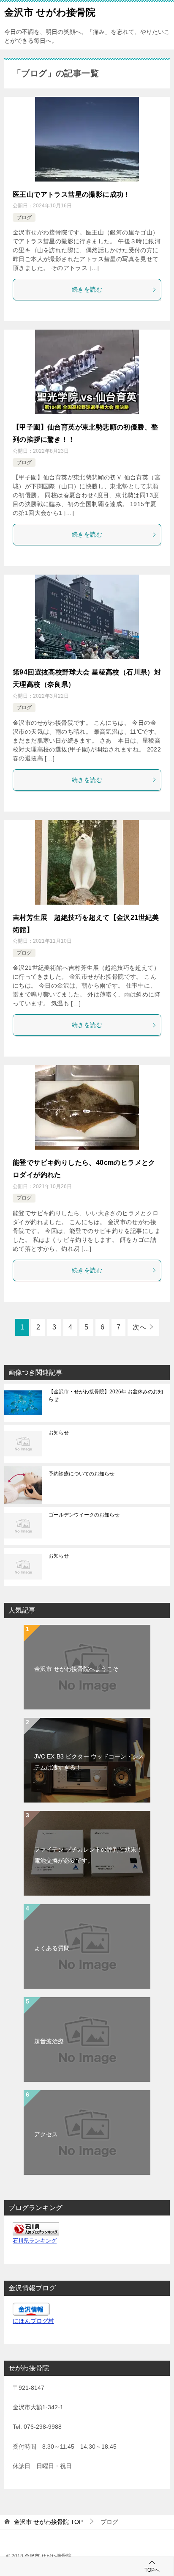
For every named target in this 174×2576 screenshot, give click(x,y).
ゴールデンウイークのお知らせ (84, 1515)
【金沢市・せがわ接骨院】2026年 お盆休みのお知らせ (106, 1395)
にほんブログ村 (33, 2321)
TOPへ (152, 2570)
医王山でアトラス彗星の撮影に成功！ (72, 194)
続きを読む (87, 289)
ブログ (24, 217)
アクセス (46, 2134)
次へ (139, 1327)
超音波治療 (49, 2041)
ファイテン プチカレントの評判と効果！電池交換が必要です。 (88, 1855)
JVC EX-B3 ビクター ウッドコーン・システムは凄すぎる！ (89, 1762)
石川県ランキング (35, 2241)
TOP (48, 2522)
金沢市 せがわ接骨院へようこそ (76, 1669)
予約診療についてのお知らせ (82, 1474)
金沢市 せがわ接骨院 (50, 12)
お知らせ (59, 1433)
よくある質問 (52, 1948)
